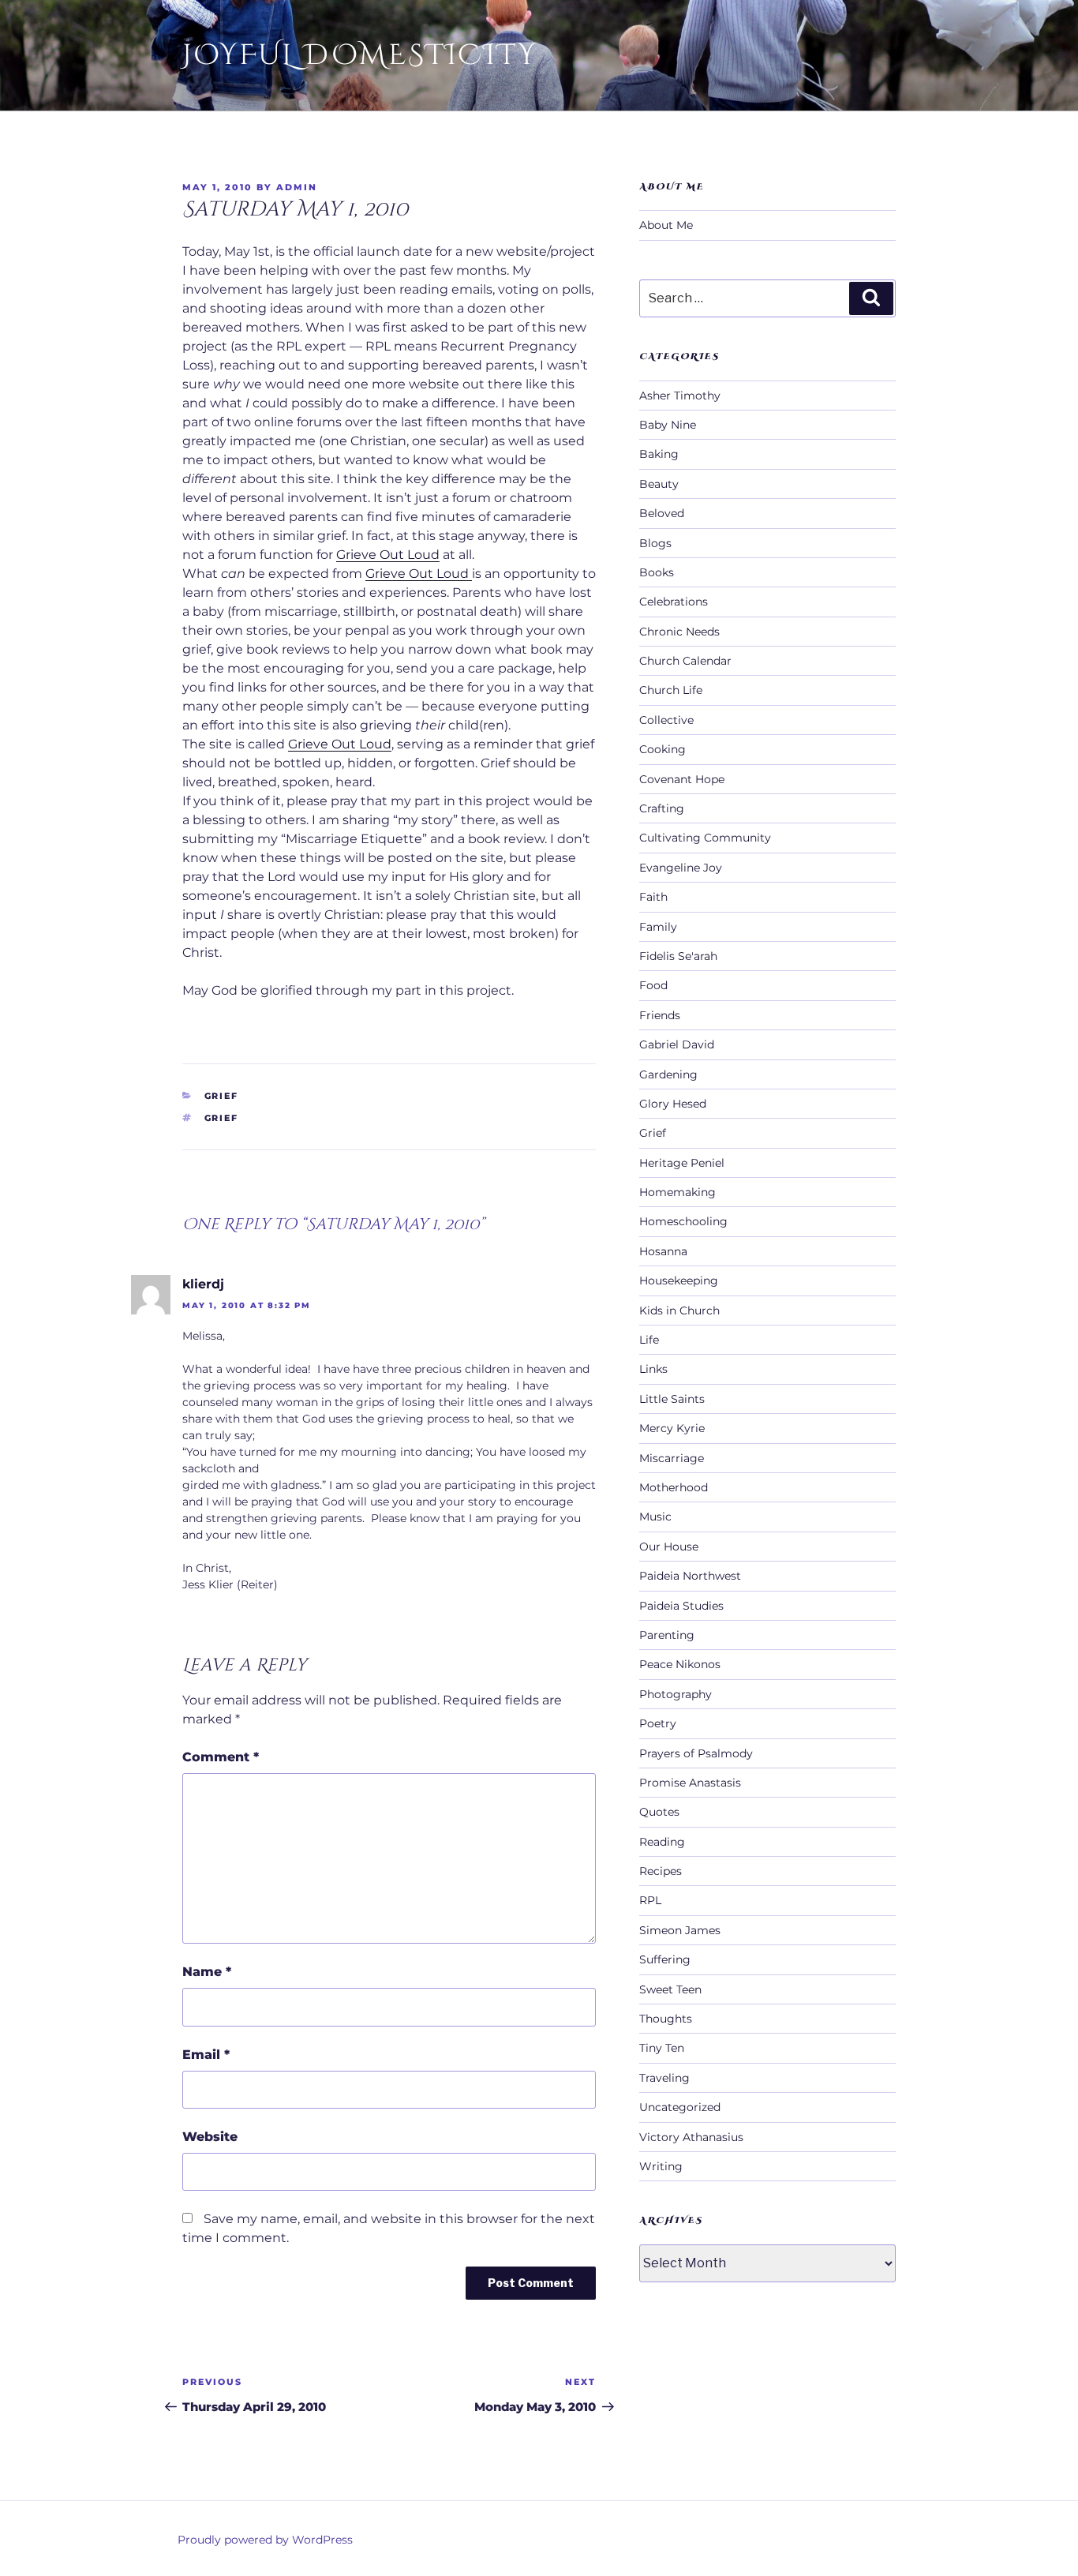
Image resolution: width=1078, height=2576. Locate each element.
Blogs (655, 543)
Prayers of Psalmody (696, 1753)
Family (658, 927)
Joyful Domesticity (360, 55)
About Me (666, 225)
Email (206, 2055)
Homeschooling (683, 1221)
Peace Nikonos (680, 1664)
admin (297, 187)
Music (655, 1517)
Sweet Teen (670, 1989)
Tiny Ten (662, 2048)
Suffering (665, 1959)
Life (649, 1340)
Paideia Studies (681, 1606)
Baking (659, 454)
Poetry (658, 1723)
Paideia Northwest (690, 1576)
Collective (666, 720)
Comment (221, 1757)
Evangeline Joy (681, 868)
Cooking (663, 749)
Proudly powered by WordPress (265, 2540)
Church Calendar (685, 661)
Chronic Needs (679, 632)
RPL (650, 1900)
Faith (653, 897)
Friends (660, 1015)
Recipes (661, 1871)
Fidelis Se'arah (678, 956)
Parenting (667, 1635)
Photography (676, 1694)
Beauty (659, 484)
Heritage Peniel (682, 1163)
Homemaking (677, 1192)
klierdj (203, 1284)
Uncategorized (680, 2107)
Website (210, 2137)
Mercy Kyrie (672, 1428)
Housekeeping (679, 1281)
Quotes (659, 1812)
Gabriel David (677, 1044)
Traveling (664, 2078)
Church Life (671, 690)
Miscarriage (672, 1458)
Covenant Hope (682, 779)
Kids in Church (679, 1310)
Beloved (662, 513)
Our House (669, 1547)
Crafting (662, 808)
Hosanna (663, 1251)
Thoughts (666, 2019)
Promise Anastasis (690, 1783)
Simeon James (680, 1930)
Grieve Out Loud (388, 555)
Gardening (668, 1074)
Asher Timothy (680, 396)
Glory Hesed (673, 1104)
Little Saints (672, 1399)
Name (207, 1972)
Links (653, 1369)
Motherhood (674, 1487)
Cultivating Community (705, 838)
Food (653, 985)
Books (657, 572)
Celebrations (674, 602)
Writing (661, 2166)
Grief (222, 1096)
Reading (662, 1842)
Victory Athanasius (691, 2137)
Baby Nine (668, 425)
